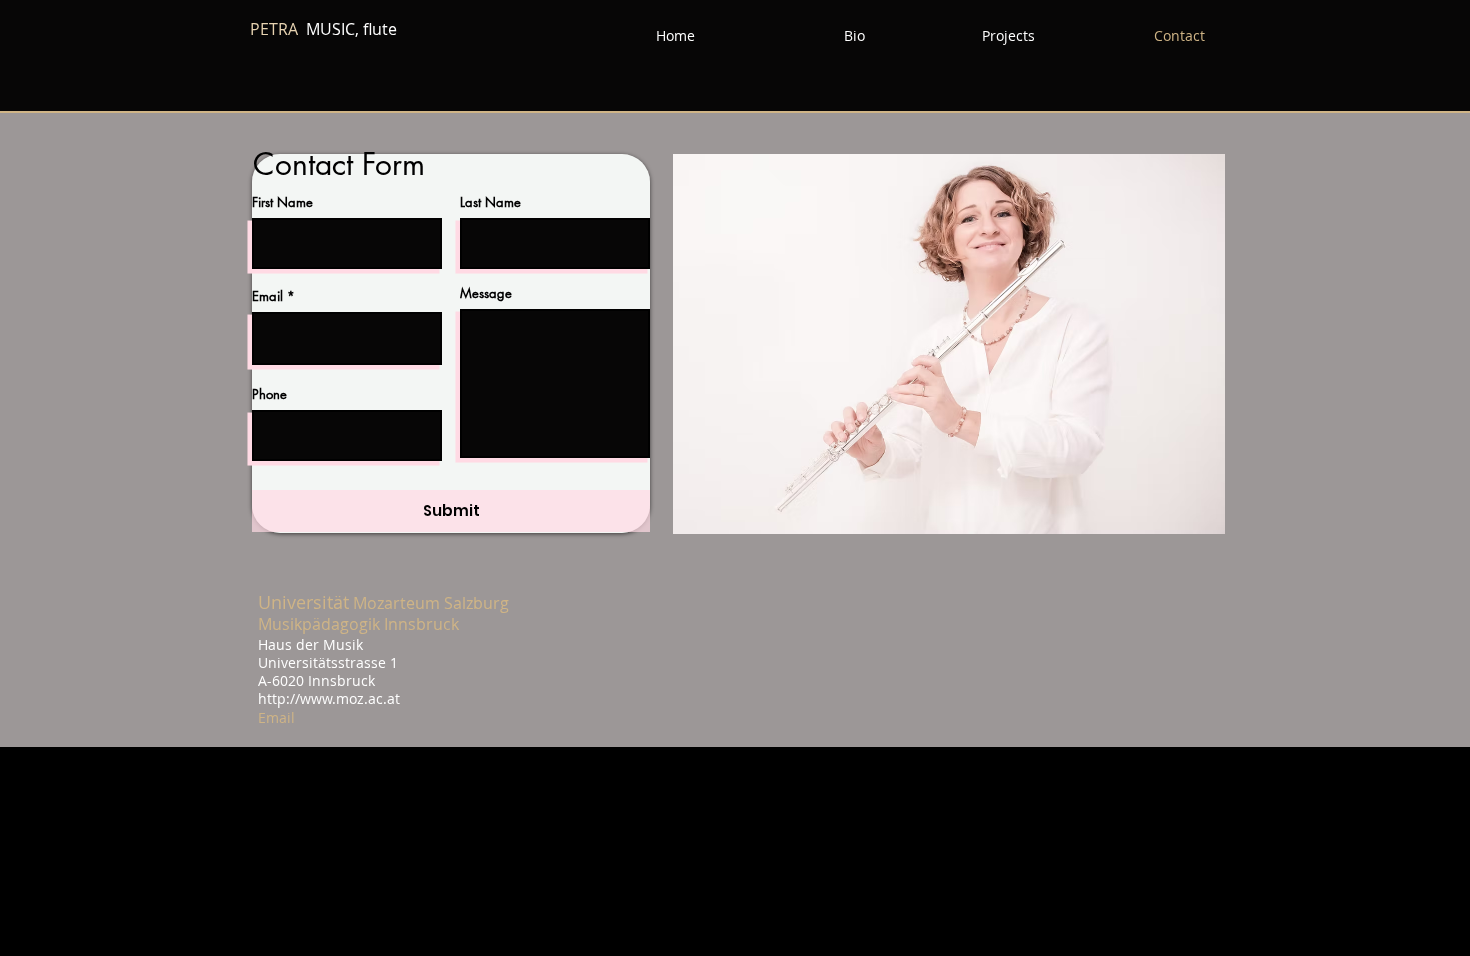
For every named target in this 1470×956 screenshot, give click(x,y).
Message (486, 293)
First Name (282, 202)
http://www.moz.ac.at (329, 698)
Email (267, 296)
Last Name (490, 202)
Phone (269, 394)
